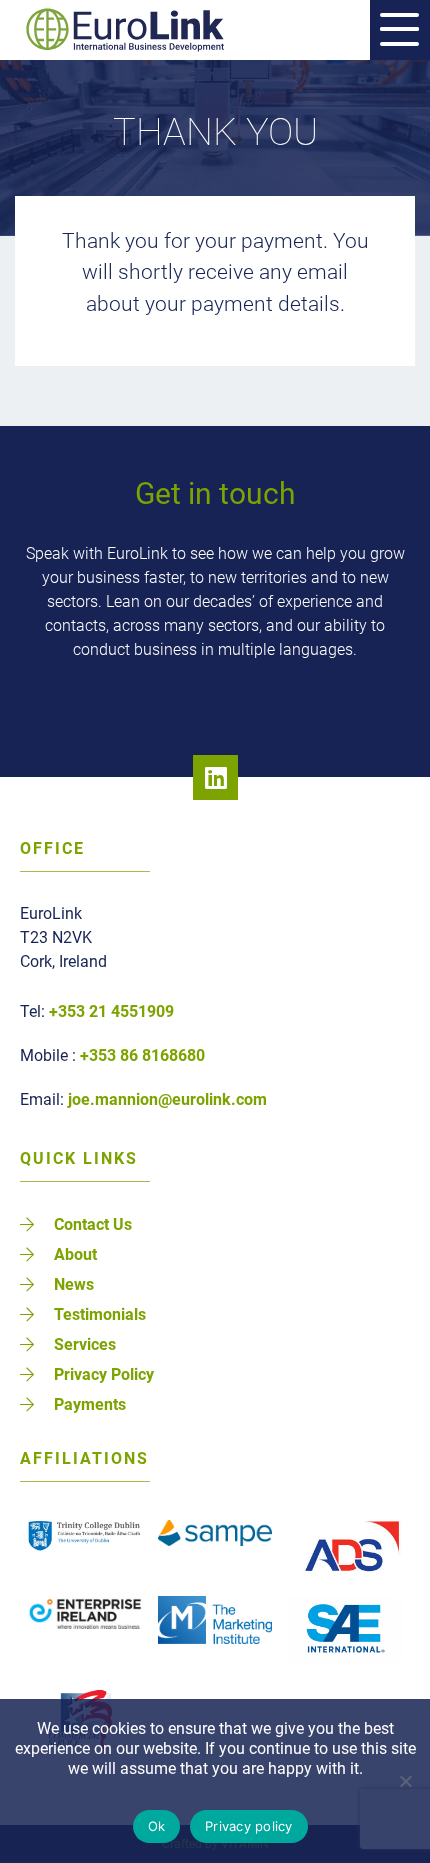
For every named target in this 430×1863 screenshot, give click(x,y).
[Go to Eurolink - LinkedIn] (215, 777)
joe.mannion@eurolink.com (167, 1099)
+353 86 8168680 (142, 1055)
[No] (405, 1781)
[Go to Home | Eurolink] (143, 30)
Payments (90, 1404)
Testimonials (100, 1314)
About (75, 1254)
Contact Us (93, 1224)
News (74, 1284)
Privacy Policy (104, 1374)
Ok (157, 1826)
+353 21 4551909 (111, 1011)
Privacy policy (249, 1826)
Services (85, 1344)
